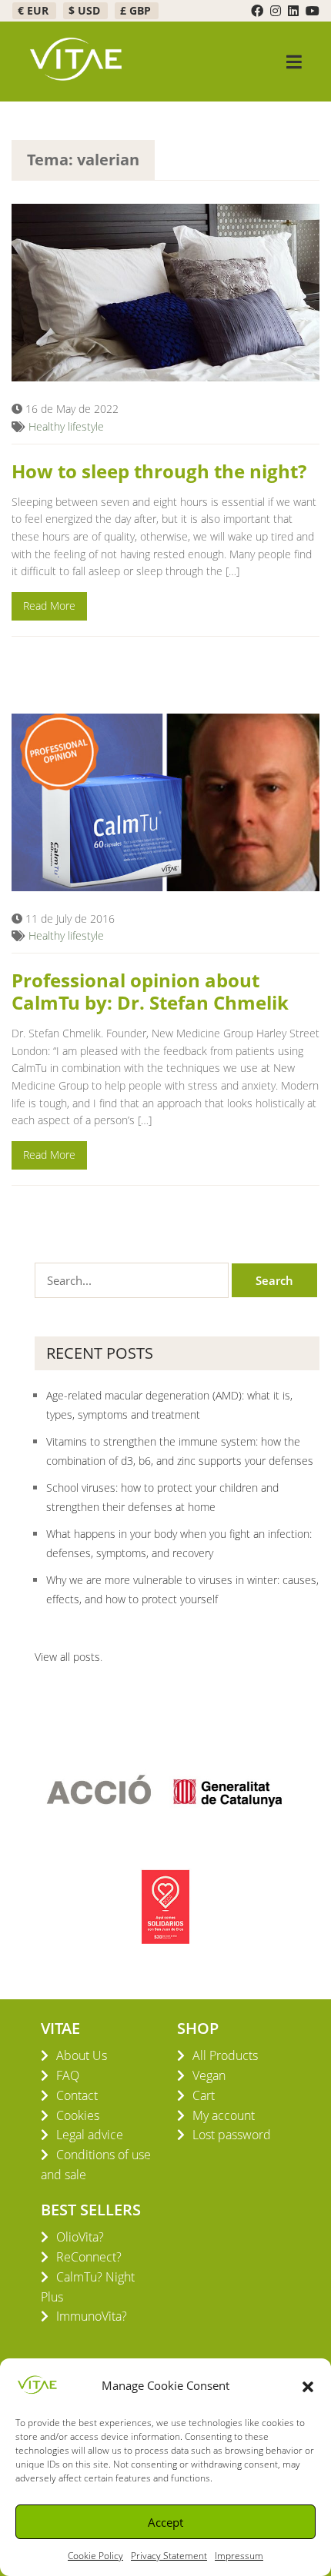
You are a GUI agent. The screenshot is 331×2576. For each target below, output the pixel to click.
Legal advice (90, 2135)
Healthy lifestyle (66, 426)
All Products (225, 2055)
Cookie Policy (95, 2556)
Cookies (78, 2115)
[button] (308, 2385)
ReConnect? (89, 2257)
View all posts (67, 1657)
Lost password (232, 2135)
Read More (49, 606)
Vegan (209, 2075)
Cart (204, 2095)
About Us (82, 2055)
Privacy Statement (169, 2556)
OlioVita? (80, 2237)
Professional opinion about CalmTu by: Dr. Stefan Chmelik (150, 991)
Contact (77, 2095)
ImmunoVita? (92, 2316)
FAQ (68, 2075)
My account (224, 2115)
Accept (165, 2522)
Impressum (239, 2556)
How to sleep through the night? (159, 471)
